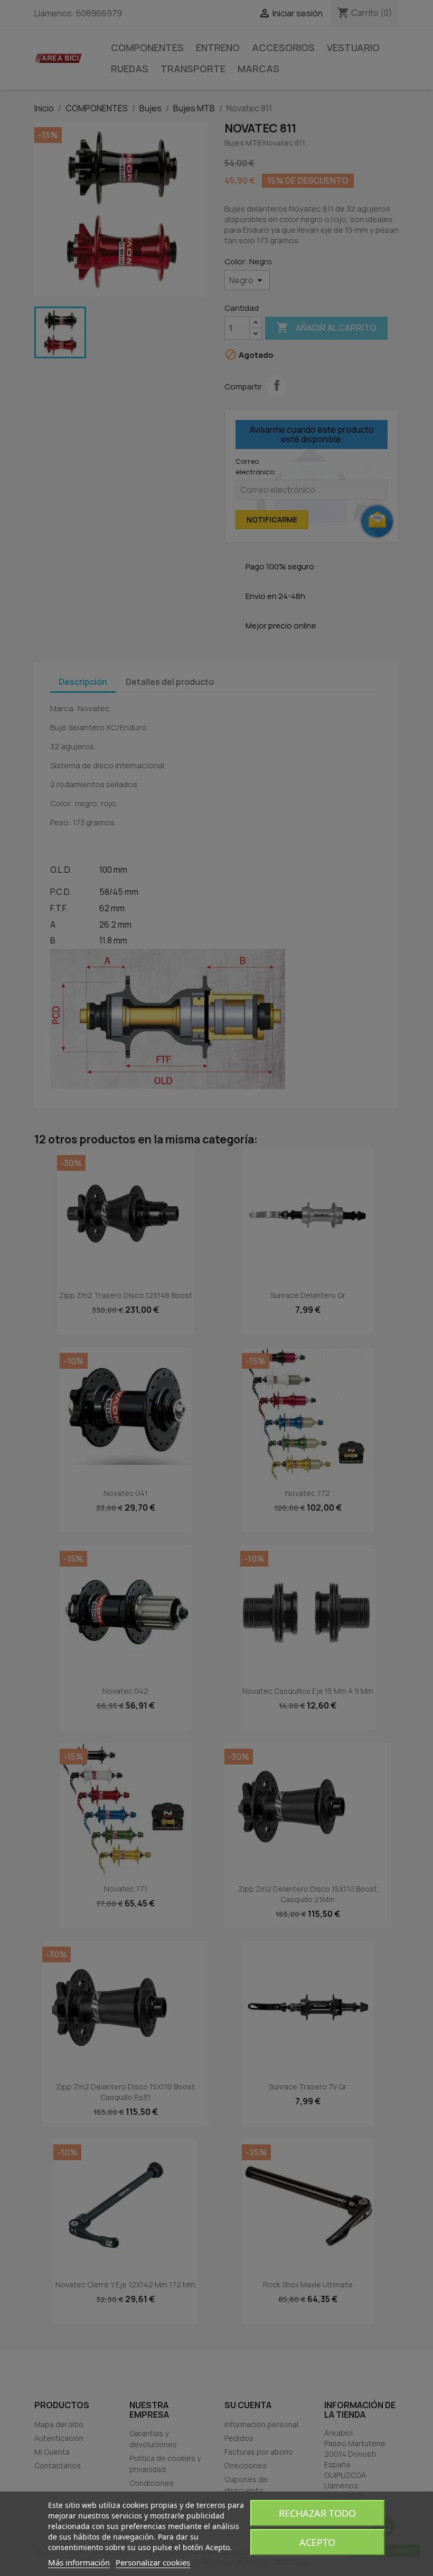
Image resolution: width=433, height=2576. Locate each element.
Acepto (317, 2542)
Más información (79, 2562)
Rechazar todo (317, 2513)
